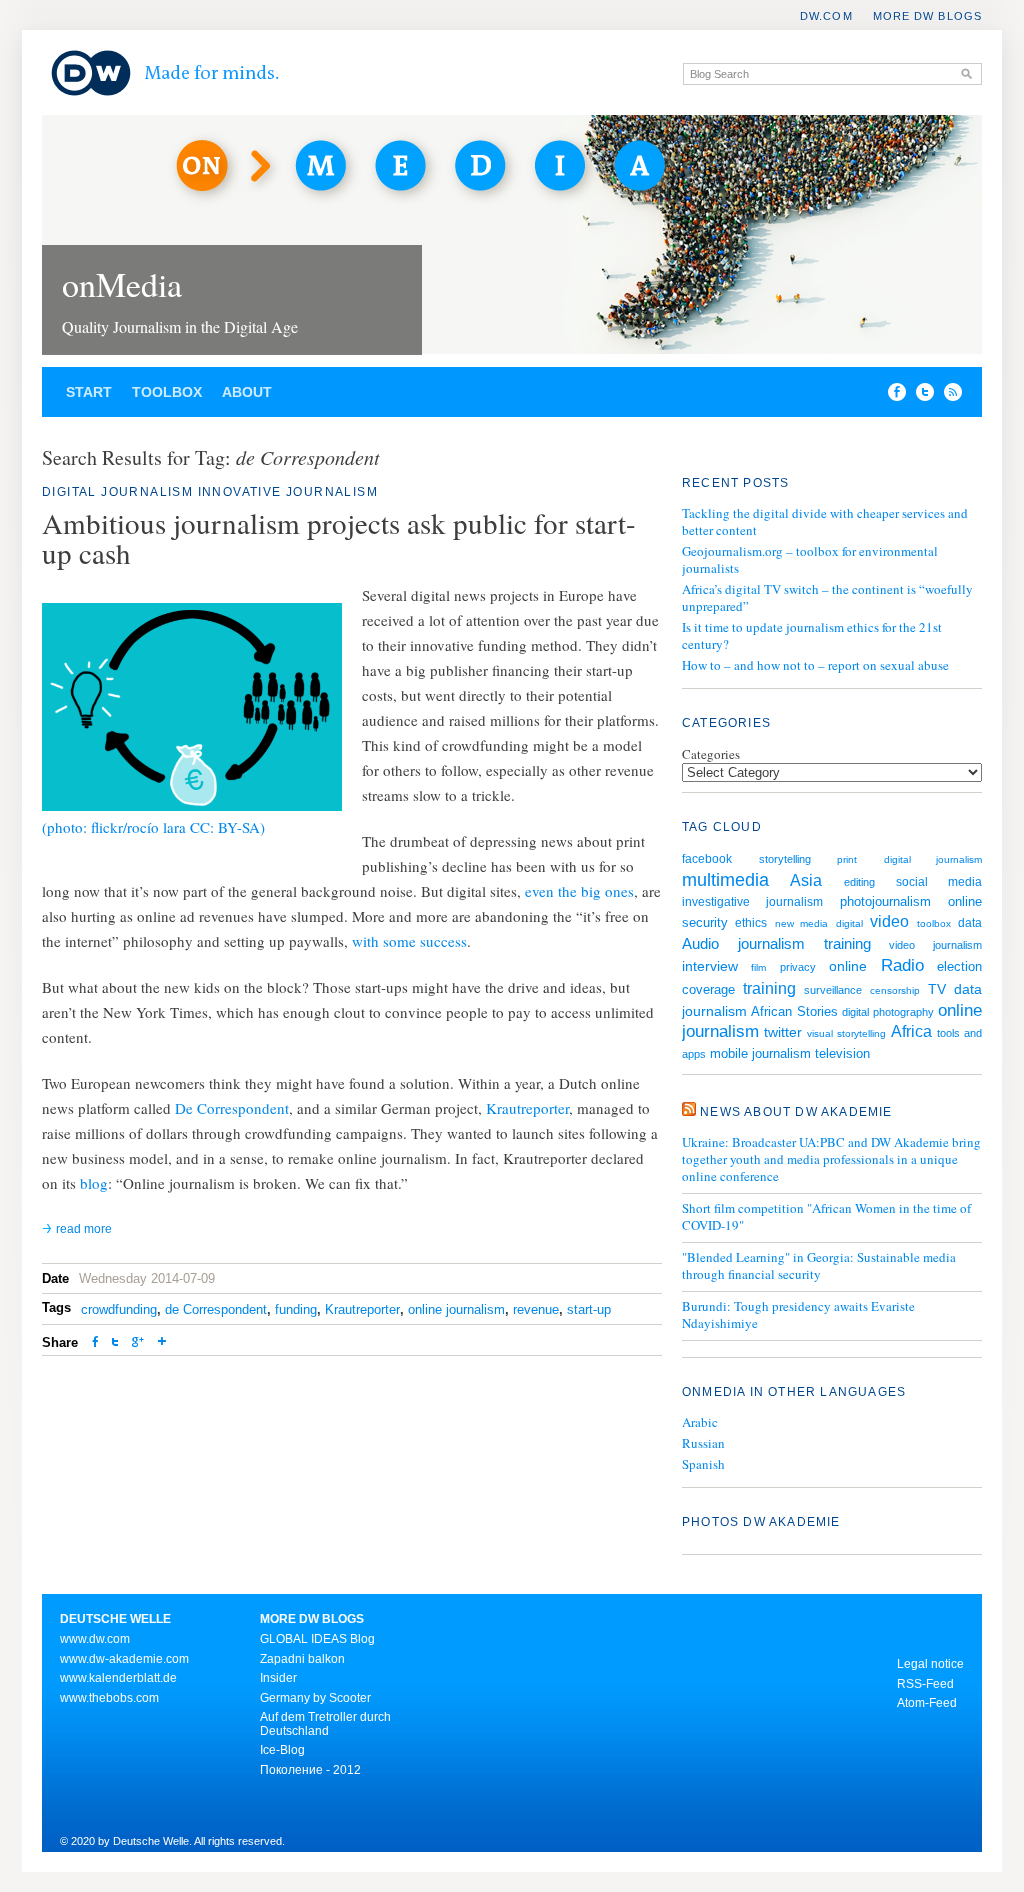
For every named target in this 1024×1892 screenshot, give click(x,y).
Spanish (703, 1464)
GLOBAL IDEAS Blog (317, 1639)
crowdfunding (119, 1309)
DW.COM (826, 16)
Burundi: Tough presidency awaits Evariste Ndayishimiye (798, 1315)
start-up (589, 1309)
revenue (536, 1309)
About (247, 392)
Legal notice (930, 1664)
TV (937, 989)
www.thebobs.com (109, 1698)
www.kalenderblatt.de (118, 1678)
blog (94, 1183)
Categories (711, 754)
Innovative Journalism (288, 492)
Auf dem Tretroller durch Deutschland (325, 1724)
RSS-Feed (925, 1684)
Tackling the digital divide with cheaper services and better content (825, 521)
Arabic (700, 1422)
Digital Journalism (117, 492)
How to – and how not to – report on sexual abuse (815, 665)
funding (296, 1309)
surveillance (833, 990)
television (842, 1053)
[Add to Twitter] (115, 1343)
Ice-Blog (282, 1750)
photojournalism (885, 901)
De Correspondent (232, 1108)
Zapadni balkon (302, 1659)
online (848, 966)
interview (710, 966)
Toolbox (167, 392)
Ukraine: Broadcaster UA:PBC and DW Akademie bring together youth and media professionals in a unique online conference (831, 1159)
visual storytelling (846, 1033)
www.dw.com (95, 1639)
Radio (902, 965)
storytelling (785, 859)
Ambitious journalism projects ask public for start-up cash (339, 537)
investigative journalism (752, 901)
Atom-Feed (927, 1703)
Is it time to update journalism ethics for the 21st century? (812, 635)
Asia (806, 880)
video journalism (935, 945)
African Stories (794, 1012)
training (769, 988)
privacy (798, 967)
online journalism (456, 1309)
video (889, 921)
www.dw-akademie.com (124, 1659)
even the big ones (579, 891)
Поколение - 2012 (310, 1770)
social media (939, 881)
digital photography (887, 1012)
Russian (703, 1443)
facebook (707, 858)
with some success (409, 941)
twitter (783, 1032)
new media (801, 923)
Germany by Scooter (315, 1698)
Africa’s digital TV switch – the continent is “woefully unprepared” (827, 597)
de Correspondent (216, 1309)
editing (859, 882)
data (970, 922)
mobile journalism (760, 1053)
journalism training (804, 944)
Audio (700, 943)
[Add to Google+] (138, 1343)
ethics (751, 922)
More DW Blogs (927, 16)
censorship (895, 990)
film (758, 967)
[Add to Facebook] (892, 396)
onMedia (122, 284)
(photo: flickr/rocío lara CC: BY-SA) (153, 827)
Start (89, 392)
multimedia (725, 880)
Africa (911, 1031)
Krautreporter (527, 1108)
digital (849, 923)
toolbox (934, 923)
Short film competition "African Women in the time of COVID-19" (826, 1217)
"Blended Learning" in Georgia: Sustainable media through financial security (819, 1266)
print (847, 859)
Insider (278, 1678)
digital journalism (933, 859)
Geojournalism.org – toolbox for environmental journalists (810, 559)
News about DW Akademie (796, 1112)
